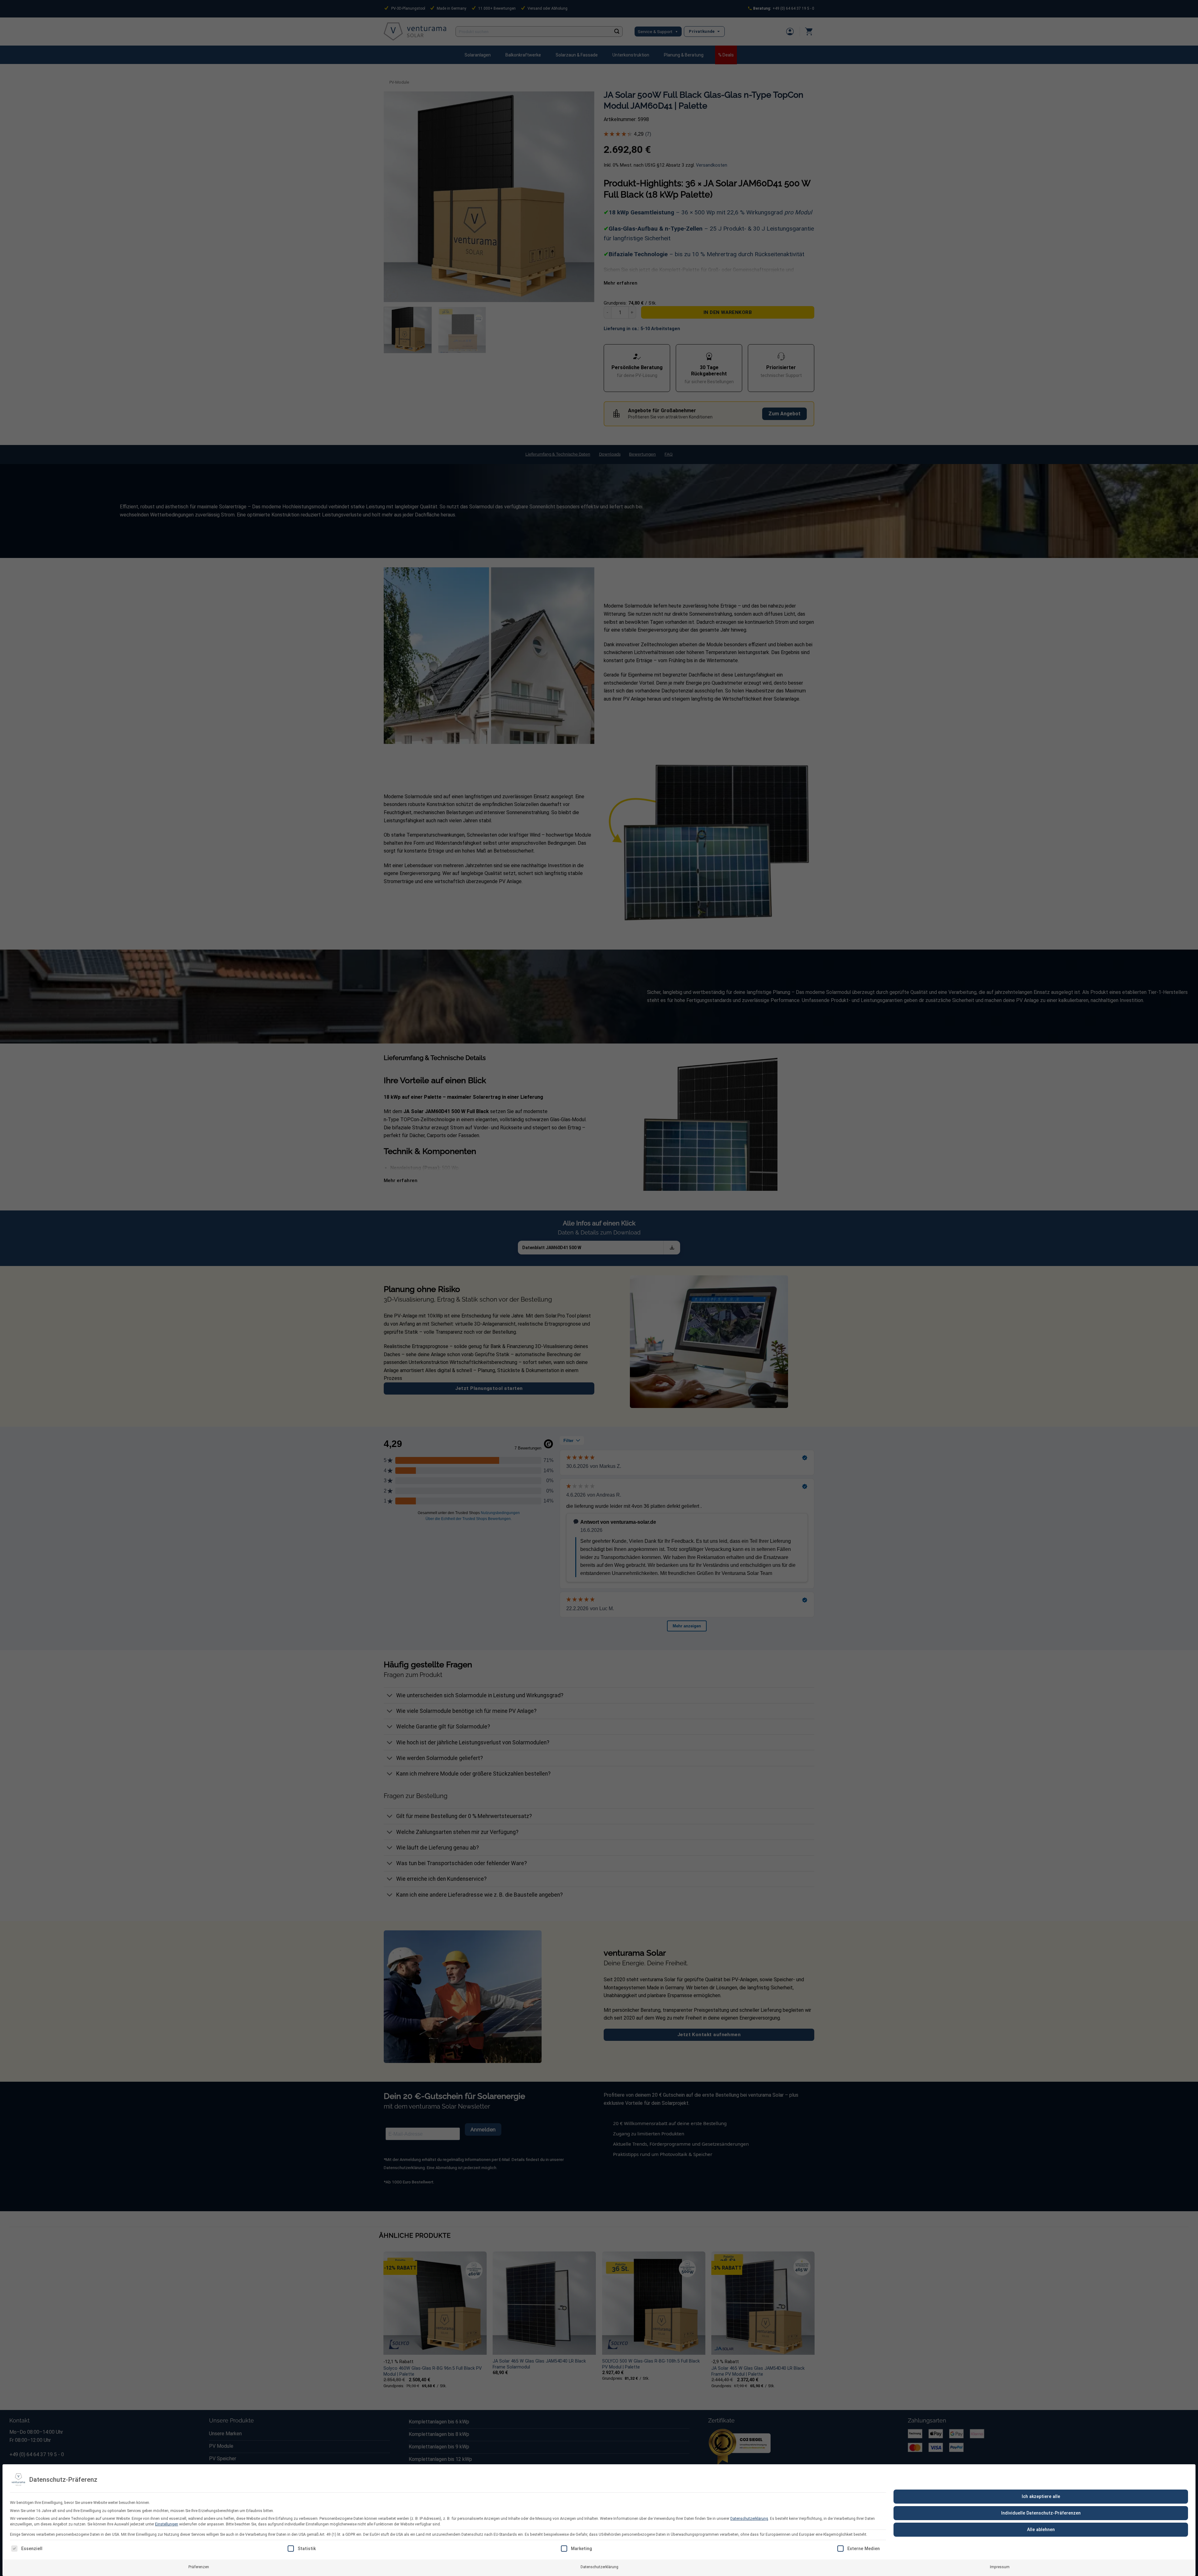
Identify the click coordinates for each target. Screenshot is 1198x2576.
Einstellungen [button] (167, 2524)
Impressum (1000, 2567)
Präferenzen (199, 2567)
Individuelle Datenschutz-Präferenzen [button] (1041, 2513)
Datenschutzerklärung (749, 2519)
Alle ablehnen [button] (1041, 2530)
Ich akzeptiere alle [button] (1041, 2496)
